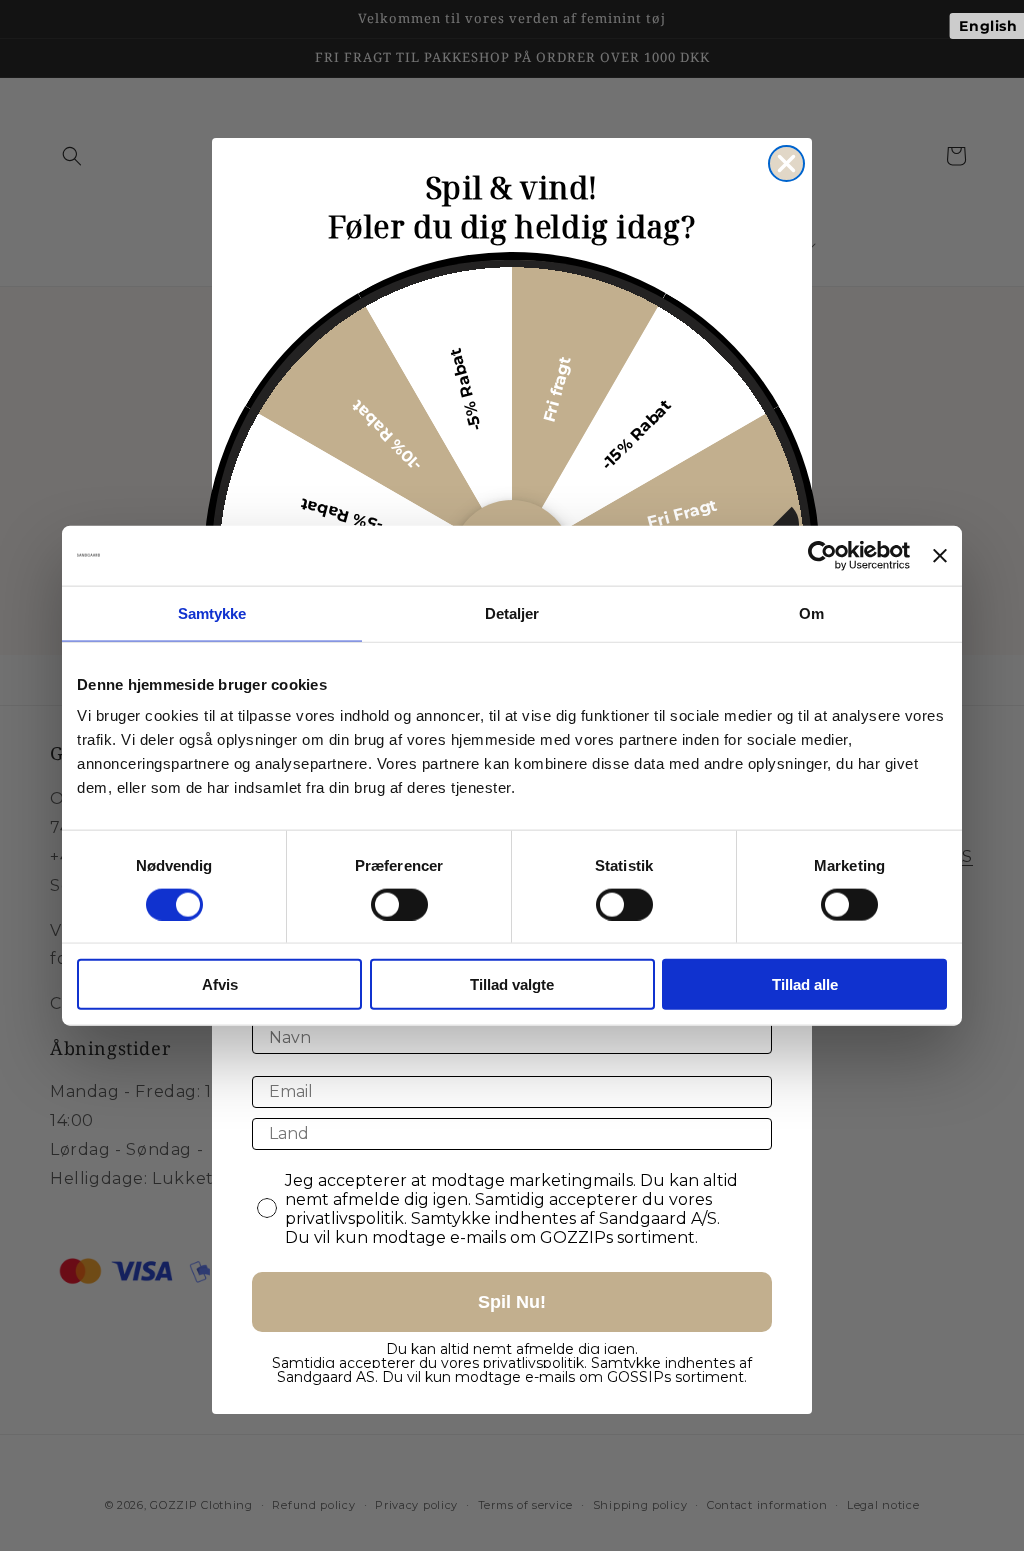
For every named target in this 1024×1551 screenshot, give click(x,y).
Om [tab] (811, 612)
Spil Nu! (512, 1302)
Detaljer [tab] (512, 612)
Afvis (220, 984)
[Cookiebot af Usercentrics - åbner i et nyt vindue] (822, 555)
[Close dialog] (786, 163)
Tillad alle (805, 984)
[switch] (399, 904)
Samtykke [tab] (212, 612)
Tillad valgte (512, 984)
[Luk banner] (940, 555)
